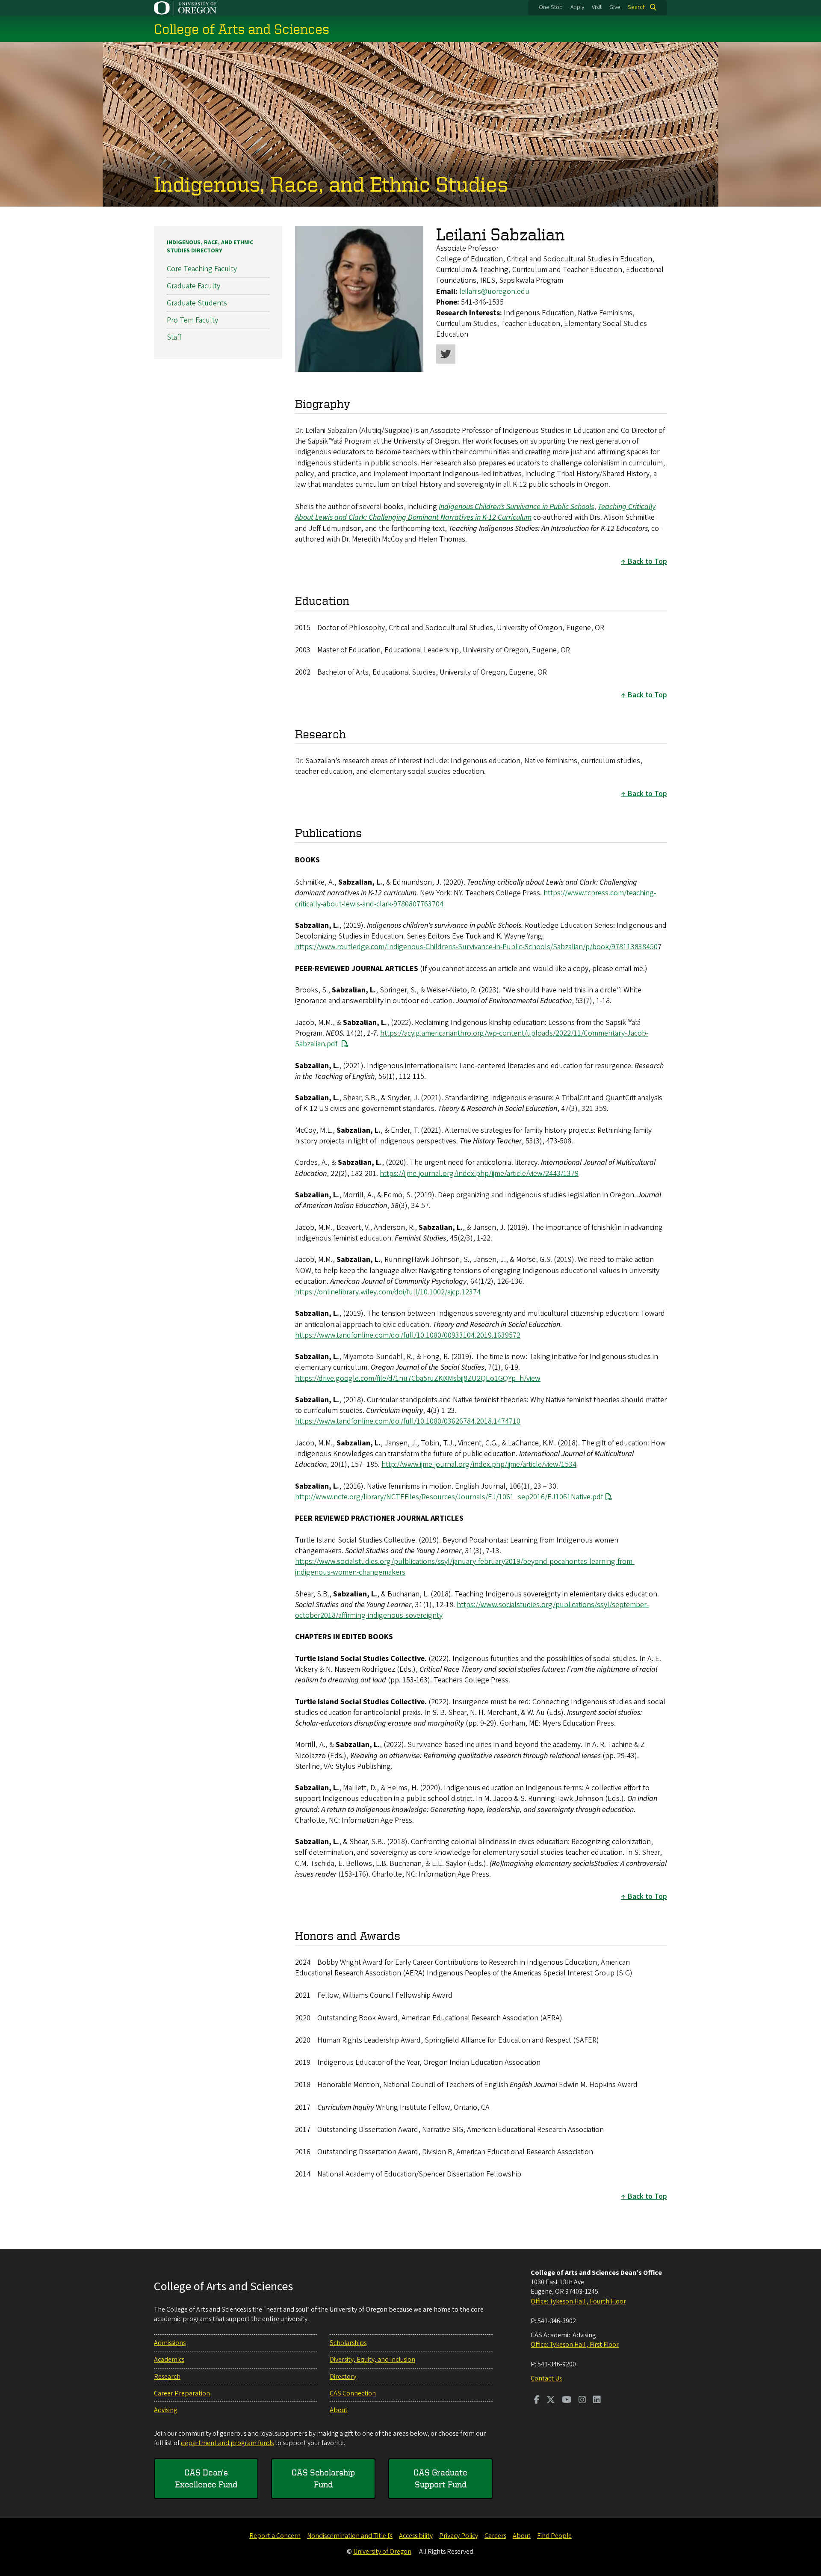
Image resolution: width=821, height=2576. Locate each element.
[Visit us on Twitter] (551, 2401)
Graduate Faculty (193, 286)
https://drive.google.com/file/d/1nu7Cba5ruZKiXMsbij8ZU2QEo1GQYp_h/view (418, 1378)
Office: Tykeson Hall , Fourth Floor (578, 2301)
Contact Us (546, 2378)
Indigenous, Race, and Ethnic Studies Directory (210, 247)
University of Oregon (382, 2552)
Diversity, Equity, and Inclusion (372, 2360)
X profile (446, 354)
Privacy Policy (459, 2536)
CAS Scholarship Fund (323, 2478)
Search (637, 7)
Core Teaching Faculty (202, 269)
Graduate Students (197, 303)
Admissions (170, 2343)
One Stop (551, 7)
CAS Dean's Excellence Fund (206, 2478)
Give (615, 7)
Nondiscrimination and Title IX (350, 2536)
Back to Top (647, 561)
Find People (554, 2536)
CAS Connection (353, 2393)
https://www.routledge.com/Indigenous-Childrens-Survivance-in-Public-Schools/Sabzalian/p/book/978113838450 (476, 947)
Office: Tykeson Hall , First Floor (575, 2345)
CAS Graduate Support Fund (440, 2478)
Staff (174, 337)
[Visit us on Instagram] (582, 2401)
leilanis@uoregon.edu (494, 292)
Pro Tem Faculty (192, 320)
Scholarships (348, 2343)
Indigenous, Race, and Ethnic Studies (331, 184)
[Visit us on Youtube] (567, 2401)
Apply (577, 7)
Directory (343, 2377)
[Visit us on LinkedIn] (597, 2401)
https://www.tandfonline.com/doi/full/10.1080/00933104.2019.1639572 (408, 1335)
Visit (597, 7)
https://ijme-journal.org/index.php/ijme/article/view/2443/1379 (479, 1174)
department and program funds (227, 2443)
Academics (169, 2360)
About (339, 2410)
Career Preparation (182, 2393)
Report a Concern (275, 2536)
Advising (165, 2410)
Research (167, 2377)
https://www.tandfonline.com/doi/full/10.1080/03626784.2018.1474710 (408, 1421)
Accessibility (416, 2536)
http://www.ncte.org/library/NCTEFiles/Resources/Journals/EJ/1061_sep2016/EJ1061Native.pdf (449, 1497)
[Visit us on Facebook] (537, 2401)
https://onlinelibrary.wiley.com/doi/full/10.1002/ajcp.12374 (388, 1292)
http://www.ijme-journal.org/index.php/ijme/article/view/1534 (479, 1464)
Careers (495, 2536)
